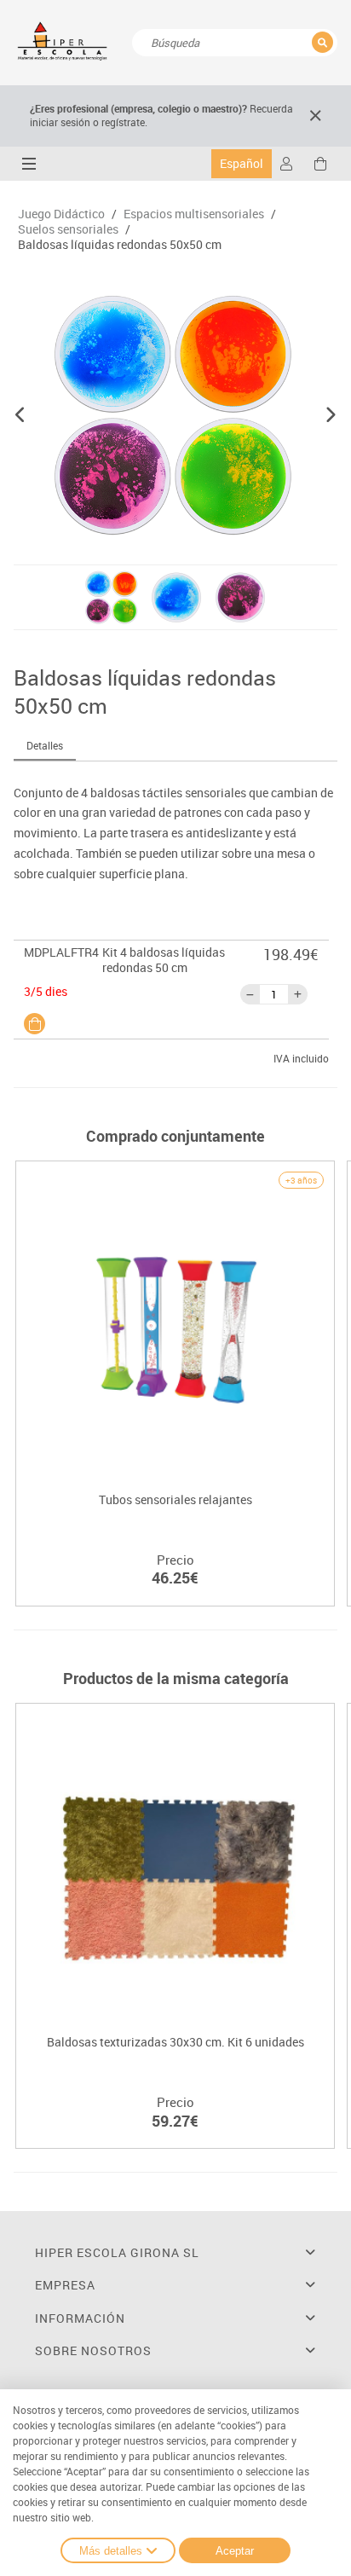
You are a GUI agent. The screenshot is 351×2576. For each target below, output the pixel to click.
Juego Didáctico (61, 214)
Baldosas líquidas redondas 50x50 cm (120, 245)
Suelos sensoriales (68, 229)
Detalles (45, 745)
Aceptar (235, 2551)
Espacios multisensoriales (194, 214)
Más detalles (111, 2551)
